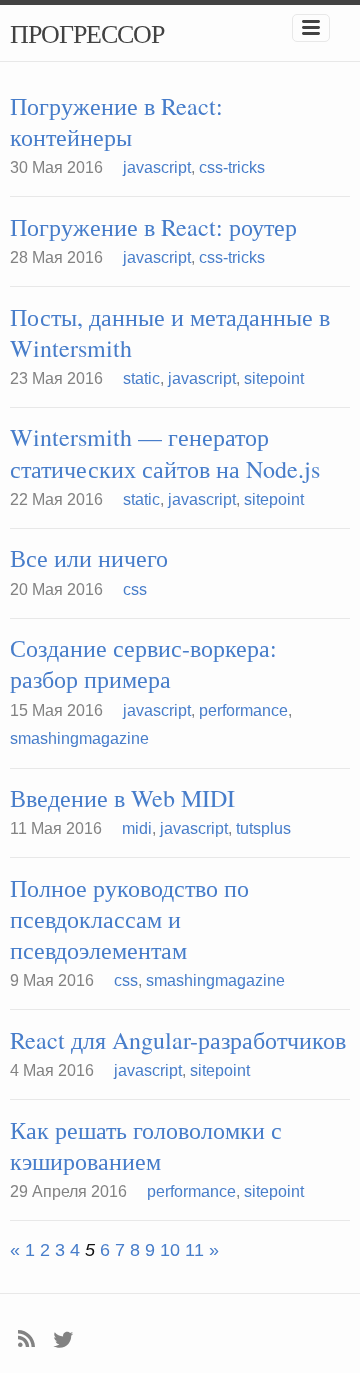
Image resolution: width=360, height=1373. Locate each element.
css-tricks (232, 167)
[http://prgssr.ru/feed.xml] (26, 1338)
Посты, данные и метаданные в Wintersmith (170, 333)
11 (194, 1250)
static (141, 378)
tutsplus (263, 828)
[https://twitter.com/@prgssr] (63, 1338)
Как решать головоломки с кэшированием (146, 1146)
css (135, 589)
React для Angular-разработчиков (178, 1040)
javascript (157, 167)
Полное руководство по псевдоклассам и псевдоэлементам (129, 919)
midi (137, 828)
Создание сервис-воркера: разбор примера (143, 664)
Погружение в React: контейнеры (116, 122)
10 (170, 1250)
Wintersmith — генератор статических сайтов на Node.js (165, 453)
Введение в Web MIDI (122, 798)
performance (243, 710)
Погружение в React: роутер (153, 227)
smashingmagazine (79, 738)
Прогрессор (87, 33)
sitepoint (274, 378)
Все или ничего (89, 558)
